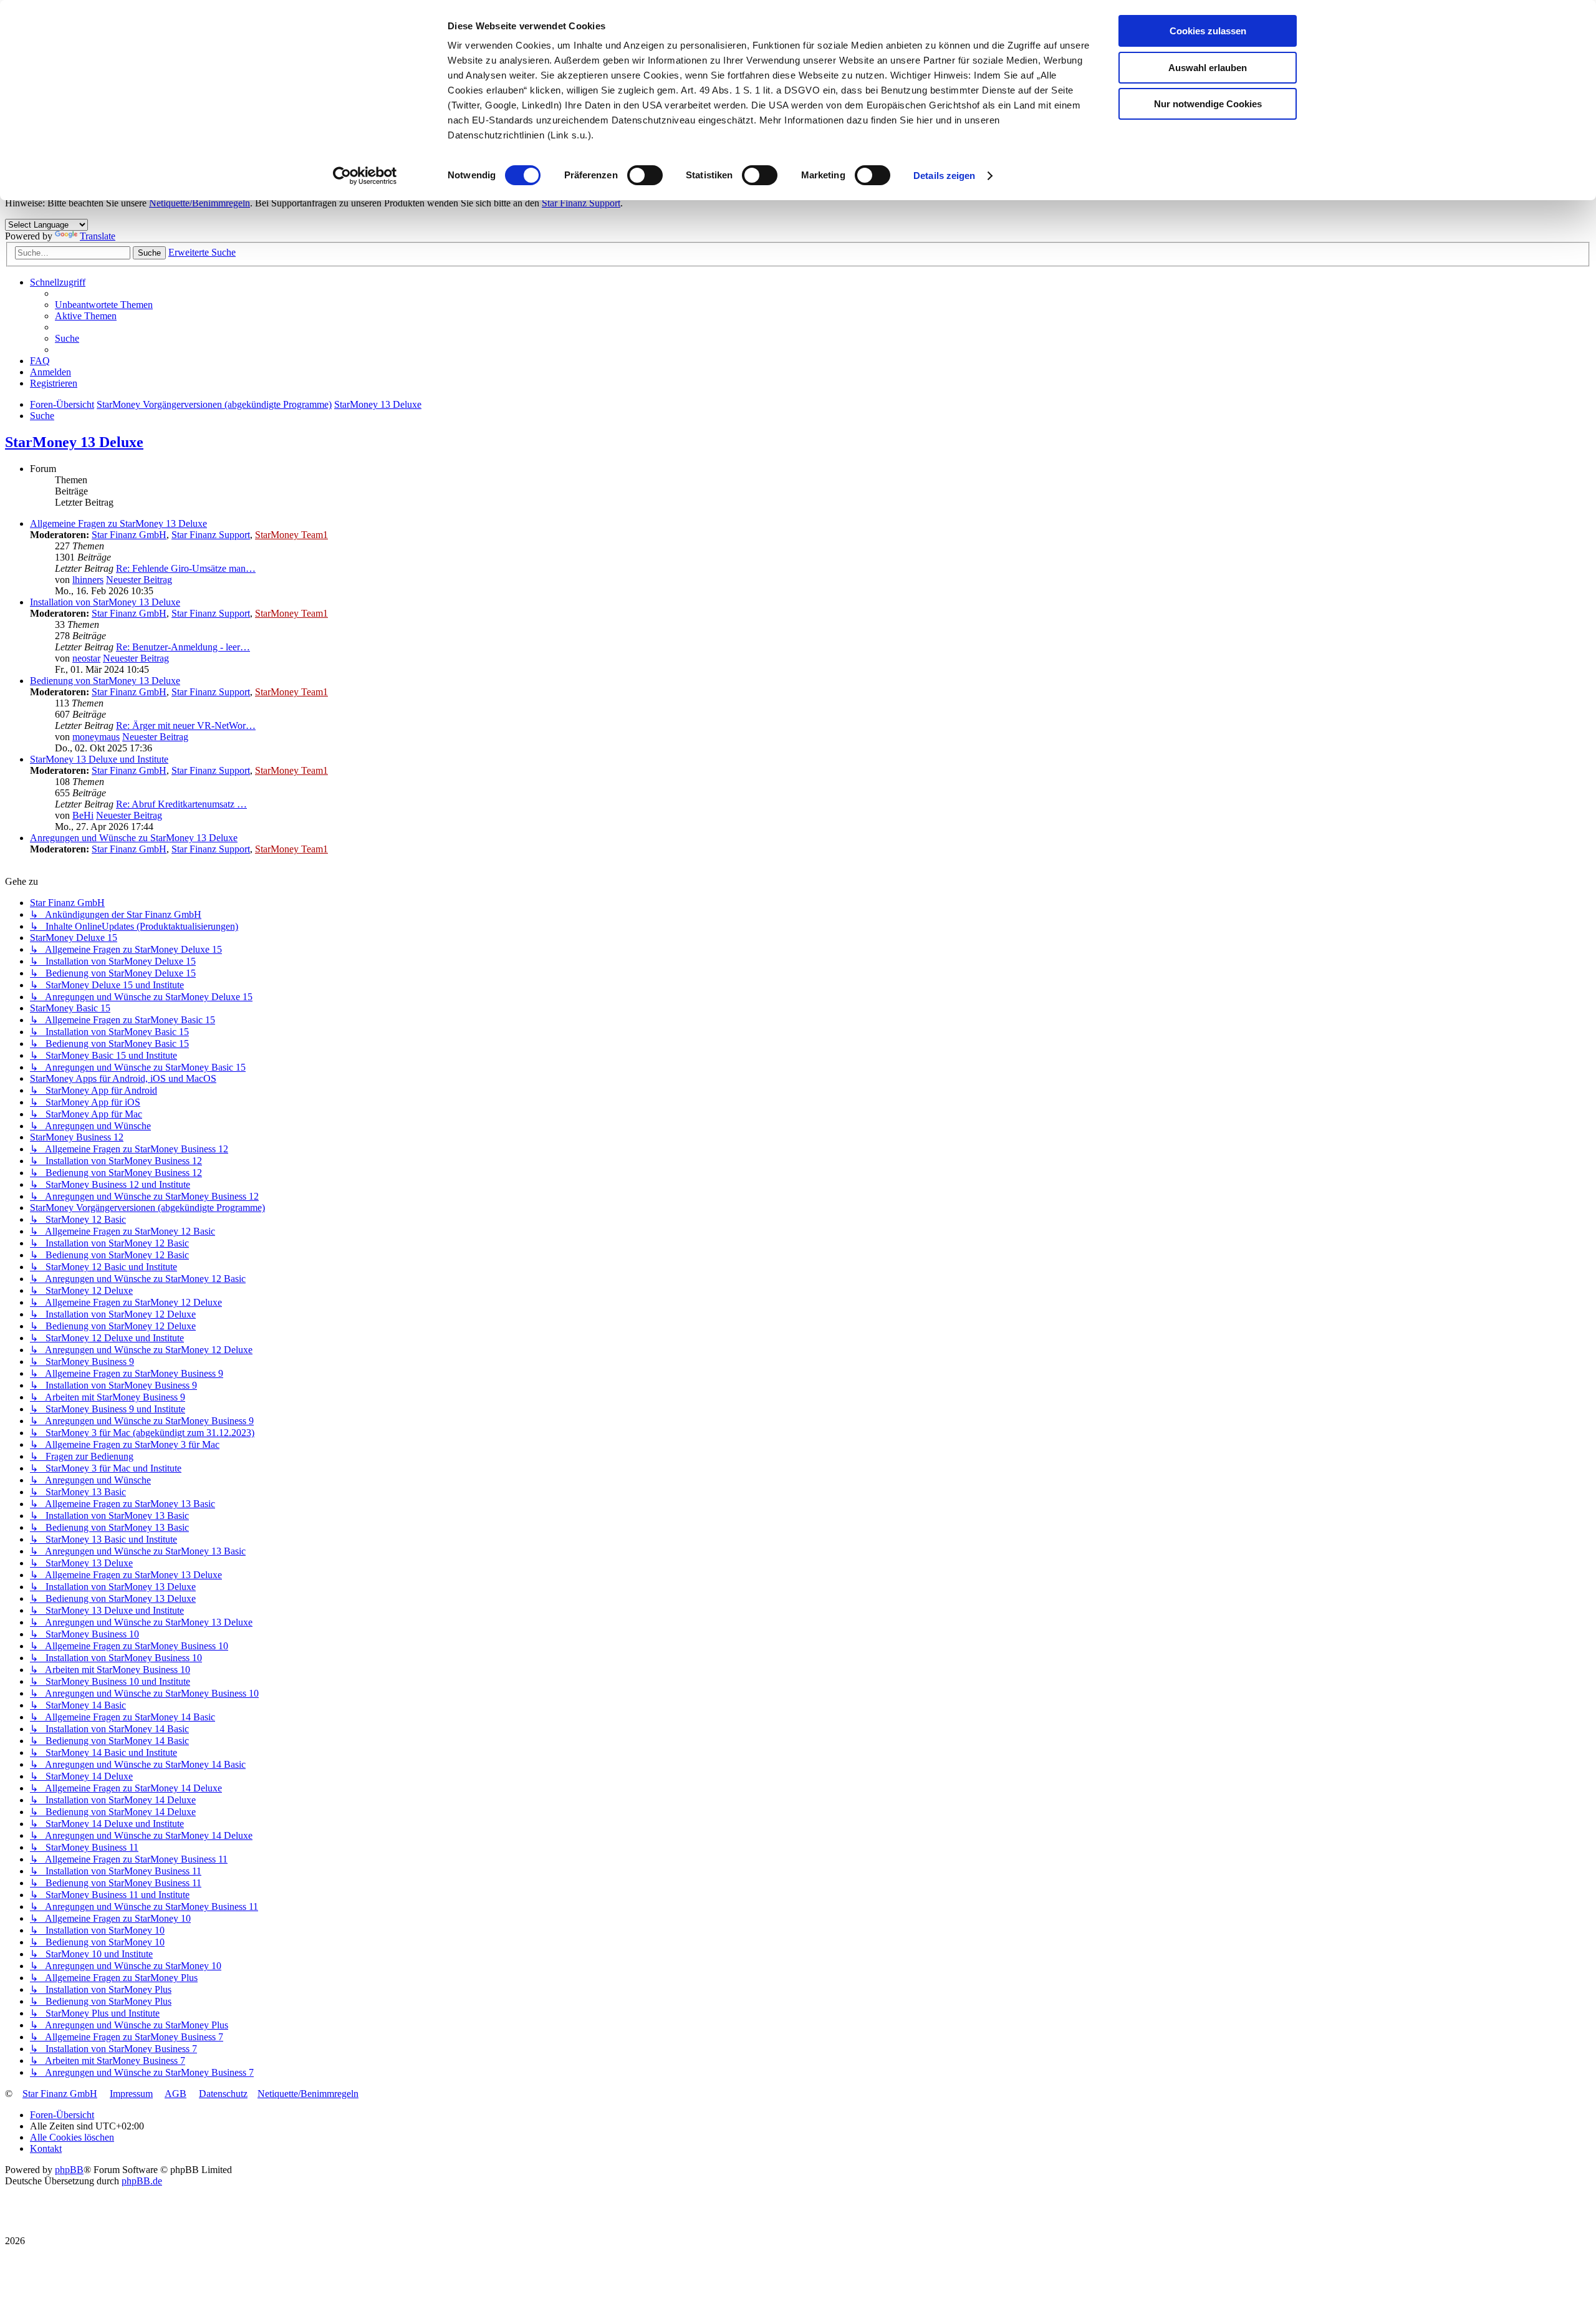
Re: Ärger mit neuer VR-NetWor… (186, 726)
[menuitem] (104, 305)
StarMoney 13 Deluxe (74, 442)
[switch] (645, 175)
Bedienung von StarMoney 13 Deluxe (105, 681)
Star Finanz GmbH (129, 535)
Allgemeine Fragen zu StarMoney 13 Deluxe (118, 523)
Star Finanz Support (581, 203)
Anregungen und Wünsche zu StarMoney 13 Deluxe (134, 838)
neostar (86, 658)
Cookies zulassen (1208, 31)
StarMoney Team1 (291, 535)
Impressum (131, 2094)
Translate (98, 236)
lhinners (88, 580)
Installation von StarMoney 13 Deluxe (105, 602)
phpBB (69, 2170)
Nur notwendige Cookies (1208, 104)
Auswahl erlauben (1208, 68)
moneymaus (96, 737)
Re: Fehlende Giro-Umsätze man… (186, 568)
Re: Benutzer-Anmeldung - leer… (183, 647)
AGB (175, 2094)
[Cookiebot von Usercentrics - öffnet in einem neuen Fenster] (365, 176)
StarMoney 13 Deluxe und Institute (99, 759)
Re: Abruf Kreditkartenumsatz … (181, 804)
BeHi (83, 815)
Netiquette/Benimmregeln (199, 203)
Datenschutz (223, 2094)
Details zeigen (944, 176)
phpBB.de (142, 2181)
